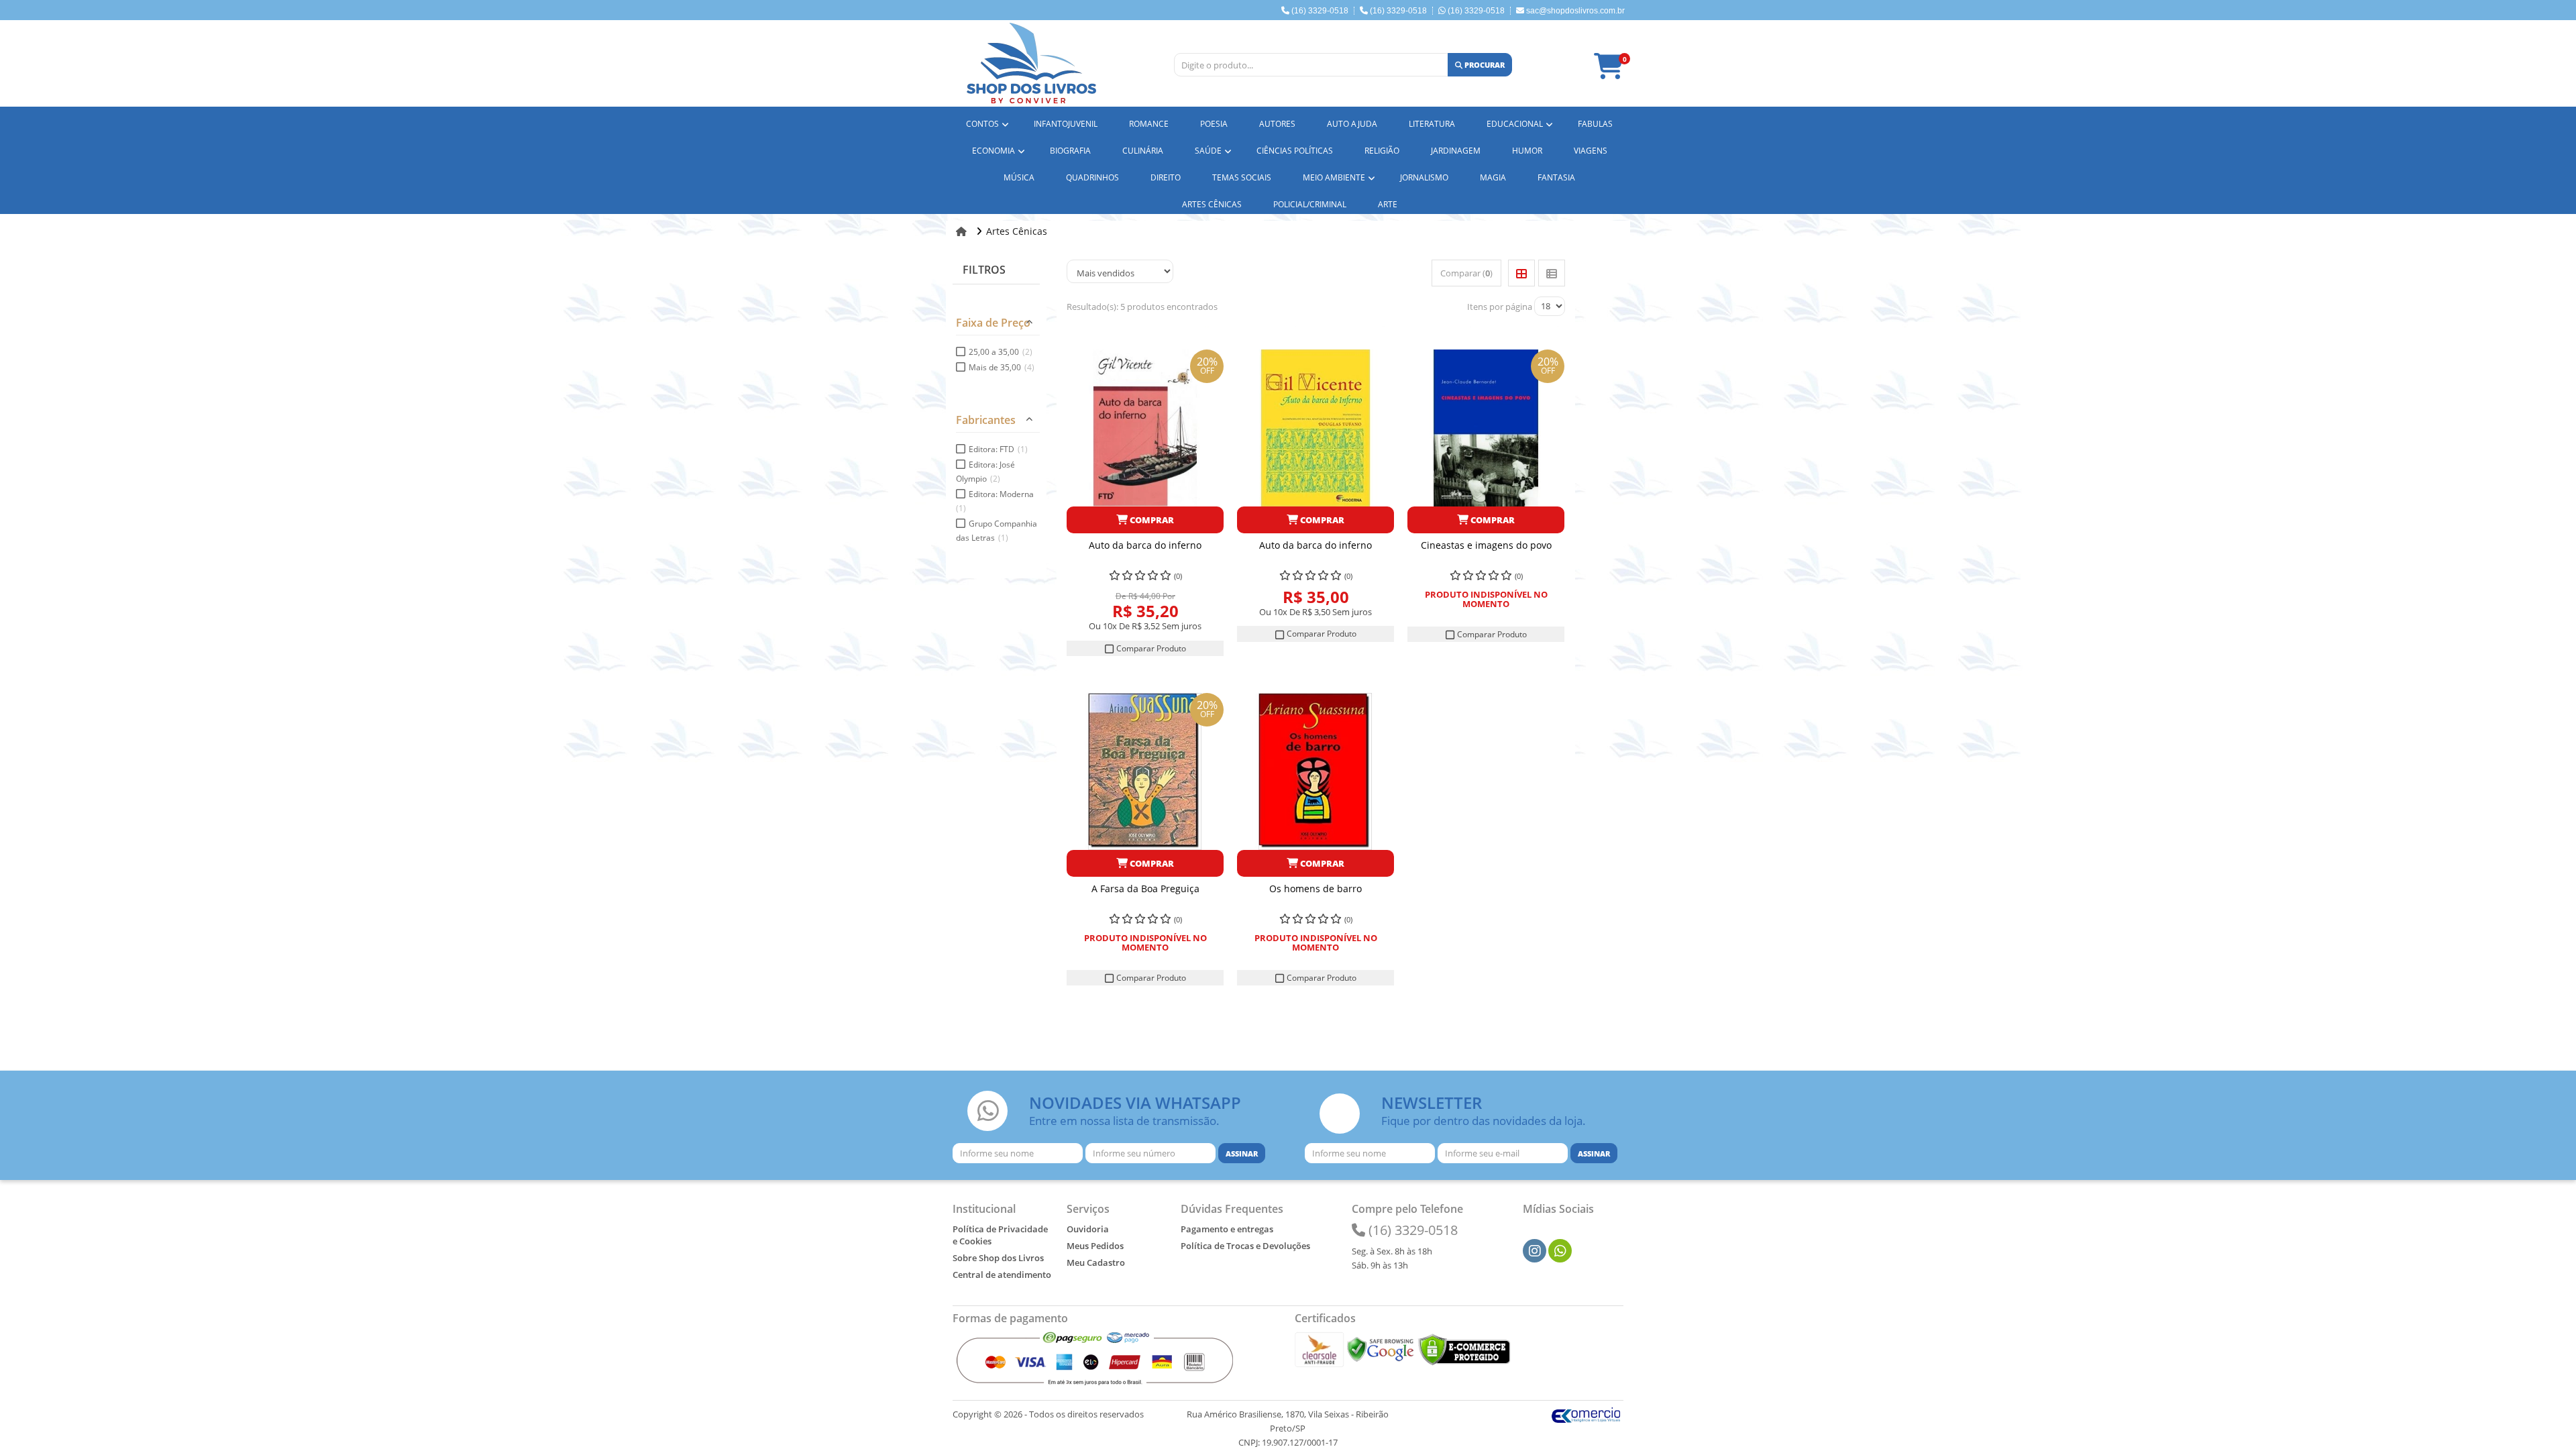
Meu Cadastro (1096, 1262)
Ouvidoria (1088, 1229)
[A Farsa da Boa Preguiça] (1145, 771)
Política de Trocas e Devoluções (1245, 1246)
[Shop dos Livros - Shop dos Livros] (1031, 63)
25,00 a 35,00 (1001, 352)
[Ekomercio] (1586, 1414)
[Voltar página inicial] (963, 231)
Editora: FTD (998, 449)
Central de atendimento (1002, 1275)
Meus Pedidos (1095, 1246)
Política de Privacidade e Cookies (1000, 1235)
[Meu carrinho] (1615, 72)
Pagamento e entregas (1227, 1229)
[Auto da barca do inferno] (1145, 428)
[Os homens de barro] (1316, 771)
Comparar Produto (1150, 648)
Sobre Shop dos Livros (998, 1258)
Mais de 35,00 (1002, 367)
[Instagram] (1535, 1251)
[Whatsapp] (1560, 1251)
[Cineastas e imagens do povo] (1486, 428)
